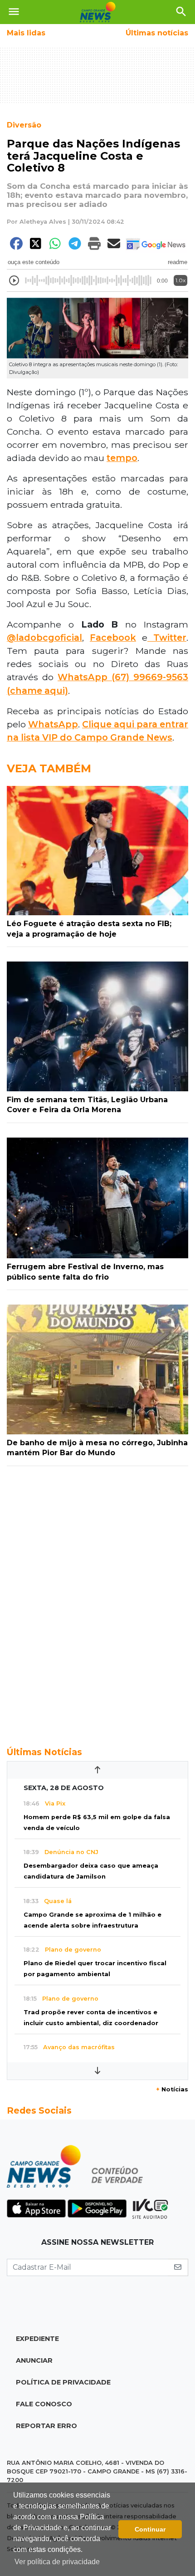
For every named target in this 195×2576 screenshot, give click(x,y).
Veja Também (49, 768)
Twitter (167, 638)
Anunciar (34, 2360)
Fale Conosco (44, 2404)
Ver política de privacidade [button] (57, 2562)
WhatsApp (83, 677)
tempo (122, 458)
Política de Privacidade (63, 2382)
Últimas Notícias (44, 1752)
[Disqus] (97, 1601)
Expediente (37, 2339)
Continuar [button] (150, 2529)
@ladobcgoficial (44, 638)
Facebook (113, 638)
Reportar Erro (46, 2426)
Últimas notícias (157, 33)
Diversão (24, 125)
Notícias (172, 2089)
